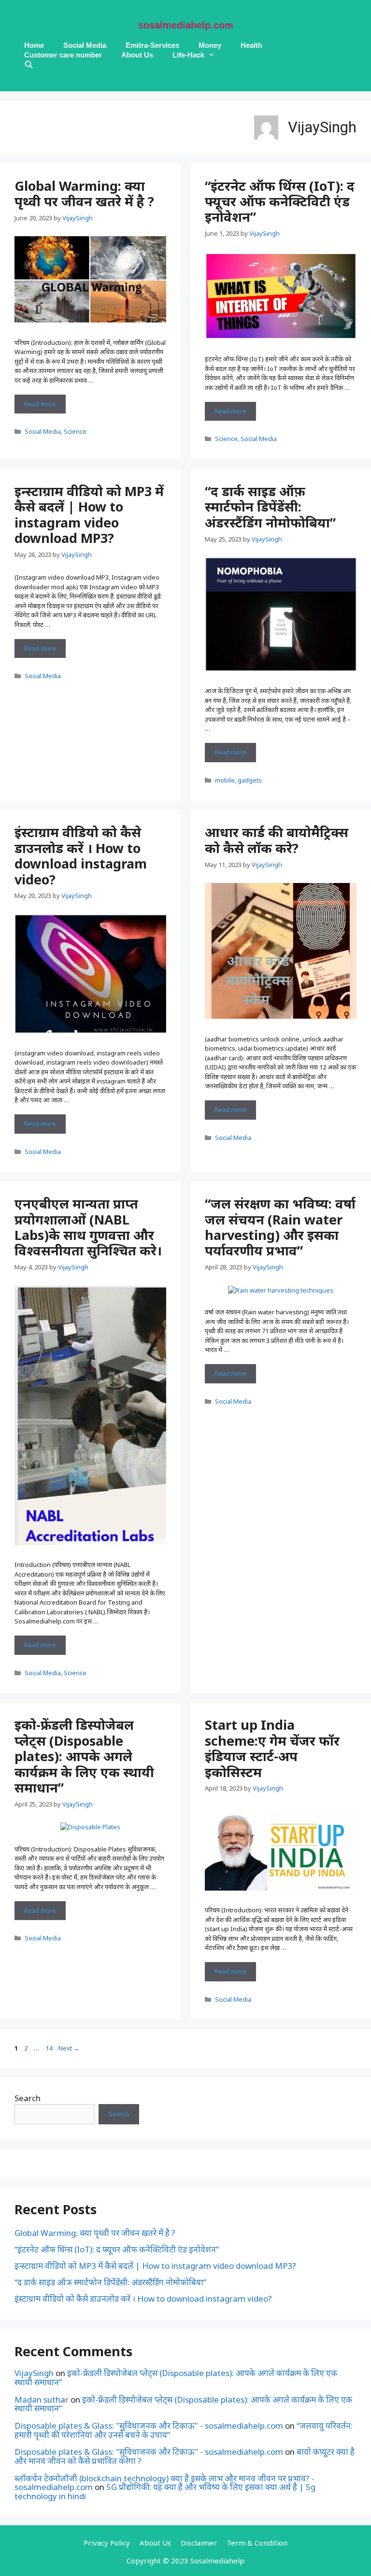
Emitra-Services (152, 45)
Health (251, 45)
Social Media (85, 45)
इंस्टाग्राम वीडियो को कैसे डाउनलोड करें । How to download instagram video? (81, 855)
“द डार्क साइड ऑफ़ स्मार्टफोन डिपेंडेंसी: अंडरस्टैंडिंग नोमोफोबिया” (270, 507)
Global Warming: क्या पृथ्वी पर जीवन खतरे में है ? (84, 193)
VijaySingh (34, 2373)
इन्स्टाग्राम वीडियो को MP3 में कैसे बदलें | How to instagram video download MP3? (89, 514)
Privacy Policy (107, 2543)
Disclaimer (199, 2543)
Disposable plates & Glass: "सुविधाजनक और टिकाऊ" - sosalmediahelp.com (149, 2426)
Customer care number (63, 55)
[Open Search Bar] (29, 65)
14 (50, 2048)
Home (34, 45)
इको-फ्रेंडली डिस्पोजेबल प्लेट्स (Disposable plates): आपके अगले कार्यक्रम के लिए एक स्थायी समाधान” (84, 1756)
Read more (45, 406)
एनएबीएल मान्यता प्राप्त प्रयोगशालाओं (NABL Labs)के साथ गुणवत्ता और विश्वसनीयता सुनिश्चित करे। (88, 1227)
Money (210, 45)
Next (69, 2048)
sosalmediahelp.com (186, 25)
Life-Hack (188, 55)
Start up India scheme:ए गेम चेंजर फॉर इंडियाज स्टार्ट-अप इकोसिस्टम (272, 1748)
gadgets (250, 780)
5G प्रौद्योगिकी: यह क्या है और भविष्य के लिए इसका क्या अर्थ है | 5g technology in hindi (165, 2491)
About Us (137, 55)
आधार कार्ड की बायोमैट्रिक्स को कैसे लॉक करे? (277, 840)
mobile (225, 780)
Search (28, 2098)
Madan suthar (42, 2399)
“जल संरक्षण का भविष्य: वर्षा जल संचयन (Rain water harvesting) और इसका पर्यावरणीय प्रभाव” (280, 1227)
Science (75, 431)
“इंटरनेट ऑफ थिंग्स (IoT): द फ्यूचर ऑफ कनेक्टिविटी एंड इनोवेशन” (280, 201)
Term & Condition (257, 2543)
